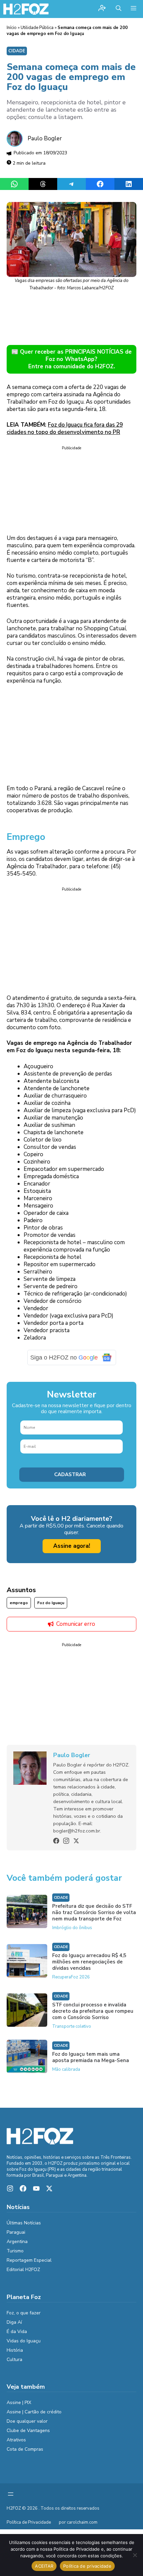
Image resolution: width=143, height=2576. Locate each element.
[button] (119, 9)
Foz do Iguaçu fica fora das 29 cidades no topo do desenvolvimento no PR (65, 428)
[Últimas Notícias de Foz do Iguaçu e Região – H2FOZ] (26, 9)
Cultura (14, 2360)
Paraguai (16, 2232)
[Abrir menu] (11, 2494)
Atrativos (16, 2440)
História (15, 2350)
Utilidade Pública (37, 28)
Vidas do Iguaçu (24, 2341)
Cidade (17, 51)
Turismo (15, 2251)
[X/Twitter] (76, 1841)
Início (12, 28)
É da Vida (17, 2332)
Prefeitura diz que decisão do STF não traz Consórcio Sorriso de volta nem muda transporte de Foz (94, 1912)
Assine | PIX (19, 2403)
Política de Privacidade (29, 2522)
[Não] (135, 2555)
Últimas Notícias (24, 2223)
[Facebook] (56, 1841)
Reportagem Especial (29, 2260)
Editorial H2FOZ (23, 2270)
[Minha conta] (102, 9)
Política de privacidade (87, 2566)
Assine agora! (72, 1546)
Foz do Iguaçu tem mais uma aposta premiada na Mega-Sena (91, 2057)
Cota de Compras (25, 2449)
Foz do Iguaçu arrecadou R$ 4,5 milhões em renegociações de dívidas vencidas (89, 1962)
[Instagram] (66, 1841)
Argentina (17, 2242)
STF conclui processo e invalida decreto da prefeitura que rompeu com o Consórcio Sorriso (93, 2011)
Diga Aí (14, 2322)
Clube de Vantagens (28, 2431)
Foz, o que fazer (24, 2313)
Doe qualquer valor (27, 2421)
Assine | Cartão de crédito (34, 2412)
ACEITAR (44, 2566)
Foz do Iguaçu (51, 1603)
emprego (19, 1603)
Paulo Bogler (45, 138)
